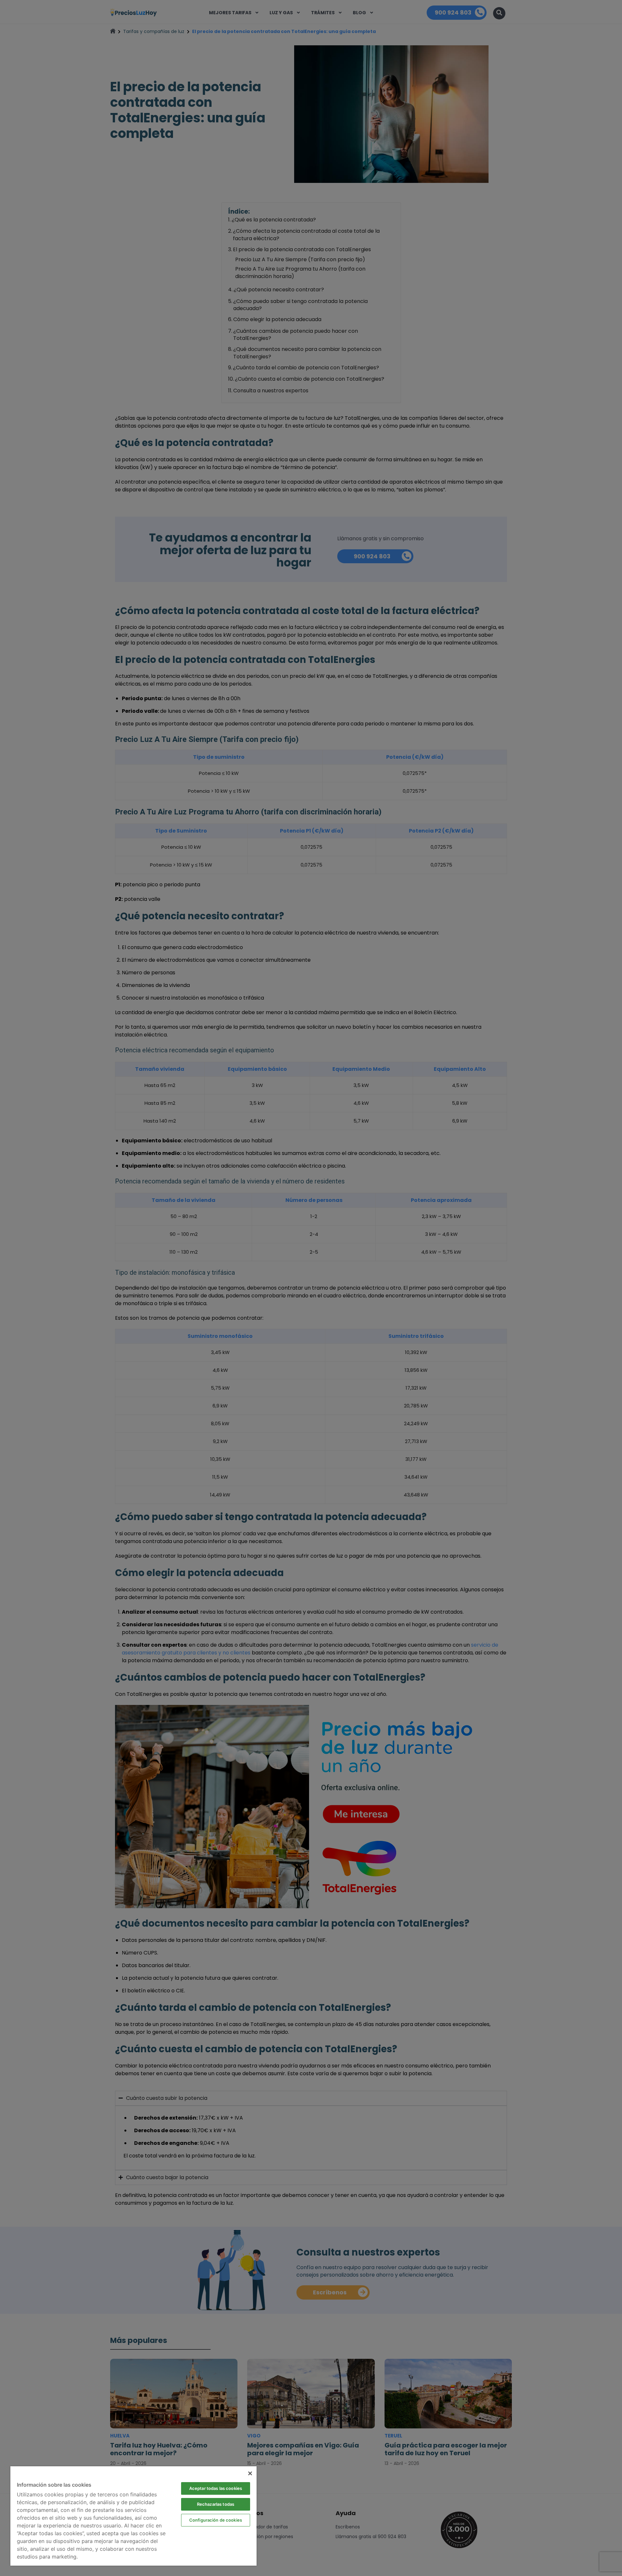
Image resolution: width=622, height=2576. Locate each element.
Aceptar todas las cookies (216, 2488)
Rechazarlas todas (216, 2504)
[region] (133, 2516)
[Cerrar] (250, 2473)
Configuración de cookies (216, 2520)
